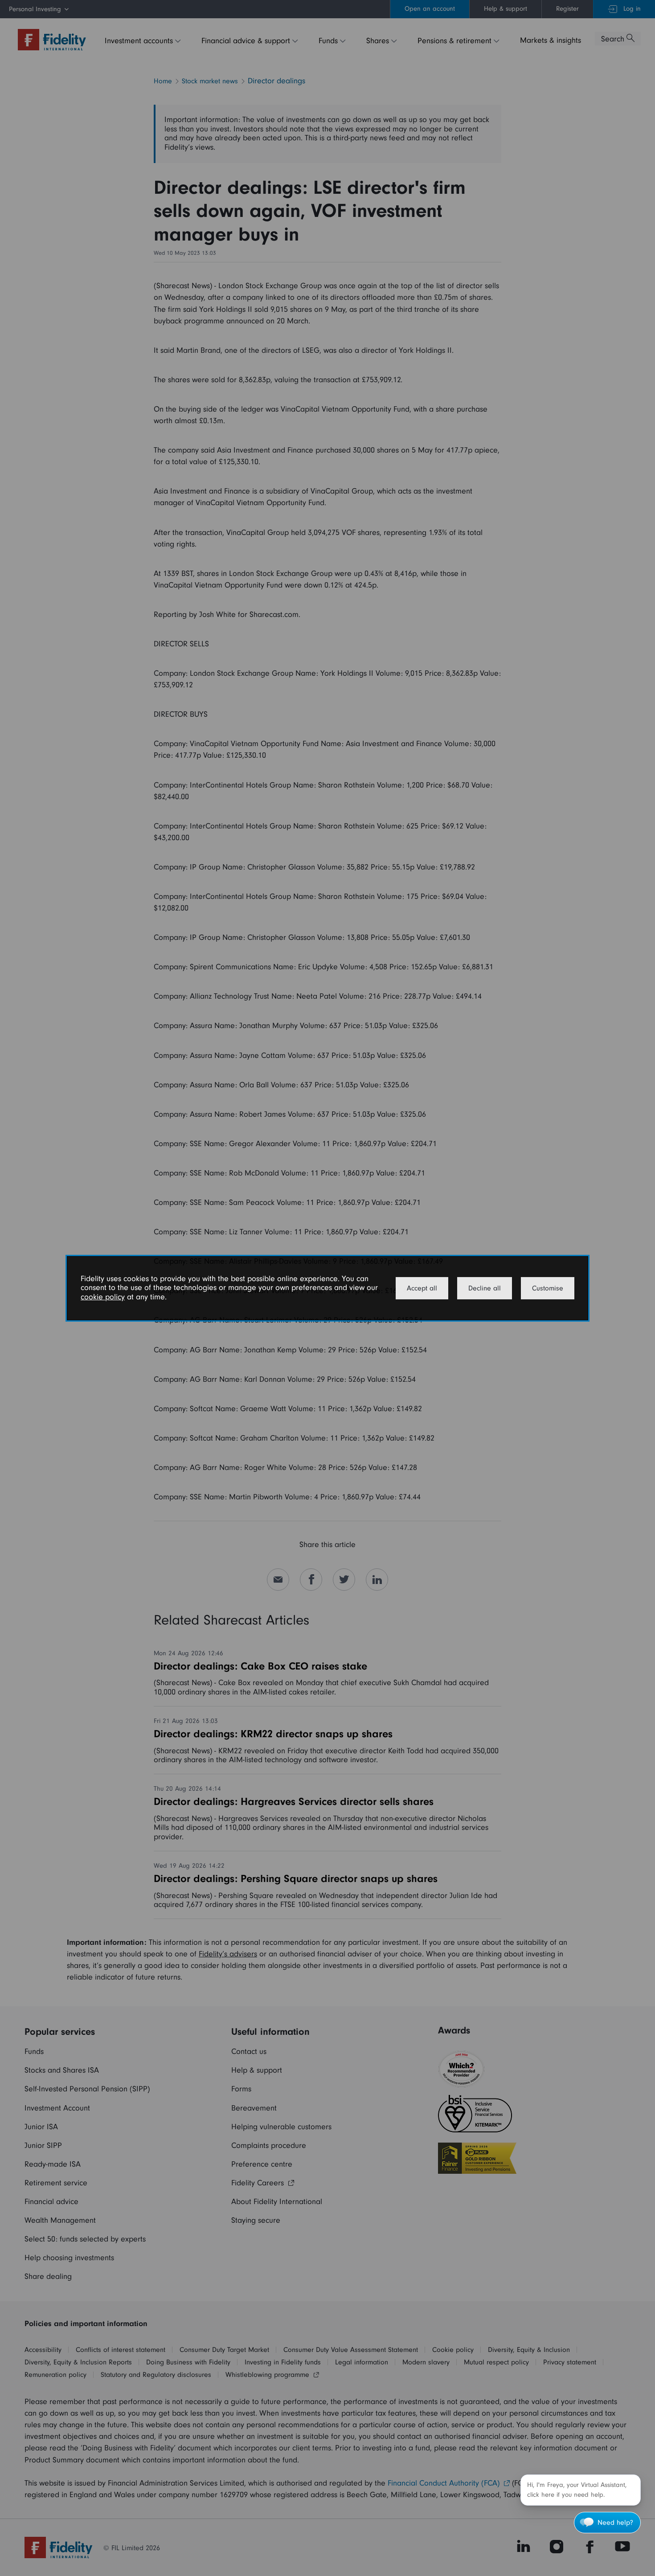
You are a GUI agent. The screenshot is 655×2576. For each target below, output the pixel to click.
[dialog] (327, 1288)
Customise (548, 1288)
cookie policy (103, 1297)
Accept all (422, 1288)
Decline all (485, 1288)
